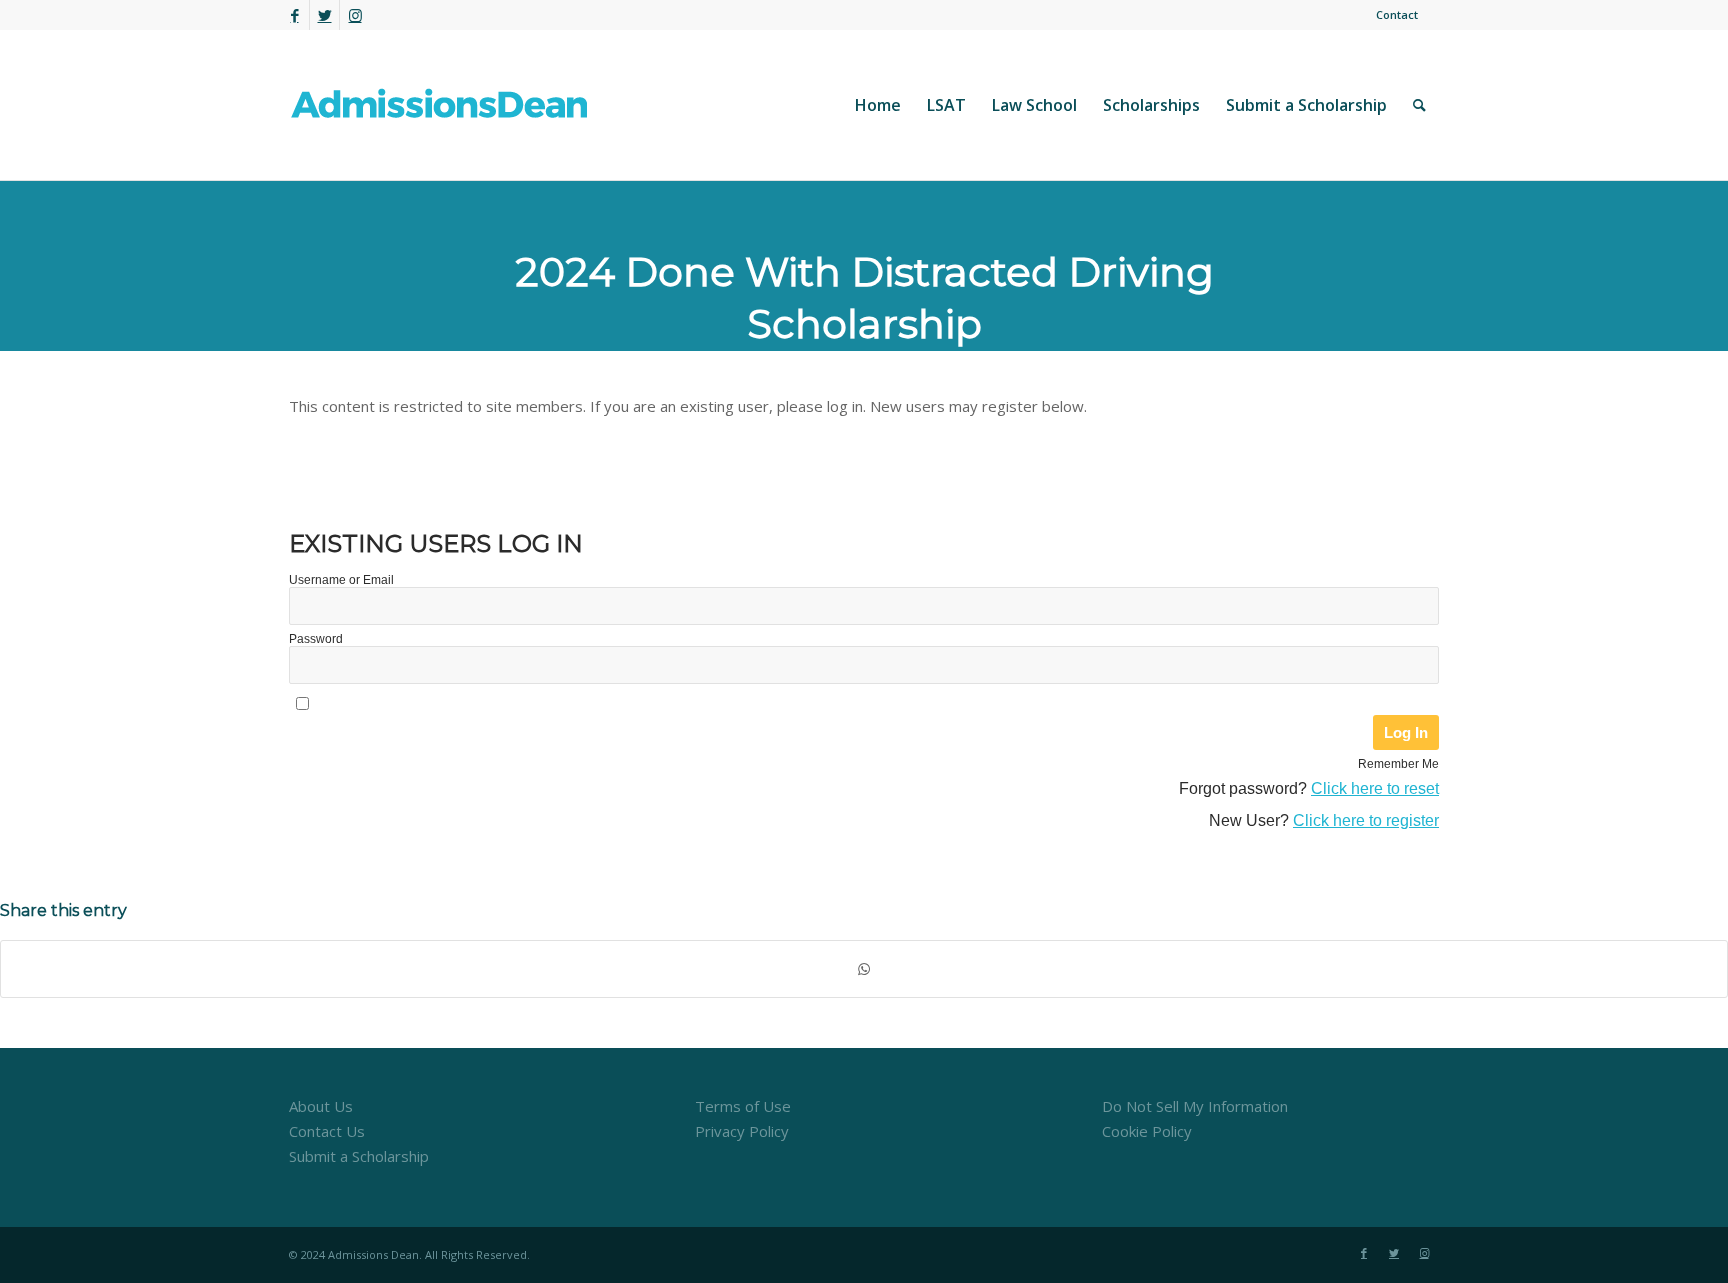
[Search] (1419, 105)
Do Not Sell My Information (1195, 1106)
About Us (321, 1106)
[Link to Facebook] (294, 15)
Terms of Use (743, 1106)
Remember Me (1398, 764)
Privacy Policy (742, 1131)
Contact (1397, 14)
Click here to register (1366, 820)
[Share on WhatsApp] (864, 969)
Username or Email (341, 580)
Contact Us (327, 1131)
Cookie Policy (1147, 1131)
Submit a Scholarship (359, 1156)
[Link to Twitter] (324, 15)
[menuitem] (1392, 15)
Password (316, 639)
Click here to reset (1375, 788)
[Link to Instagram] (355, 15)
